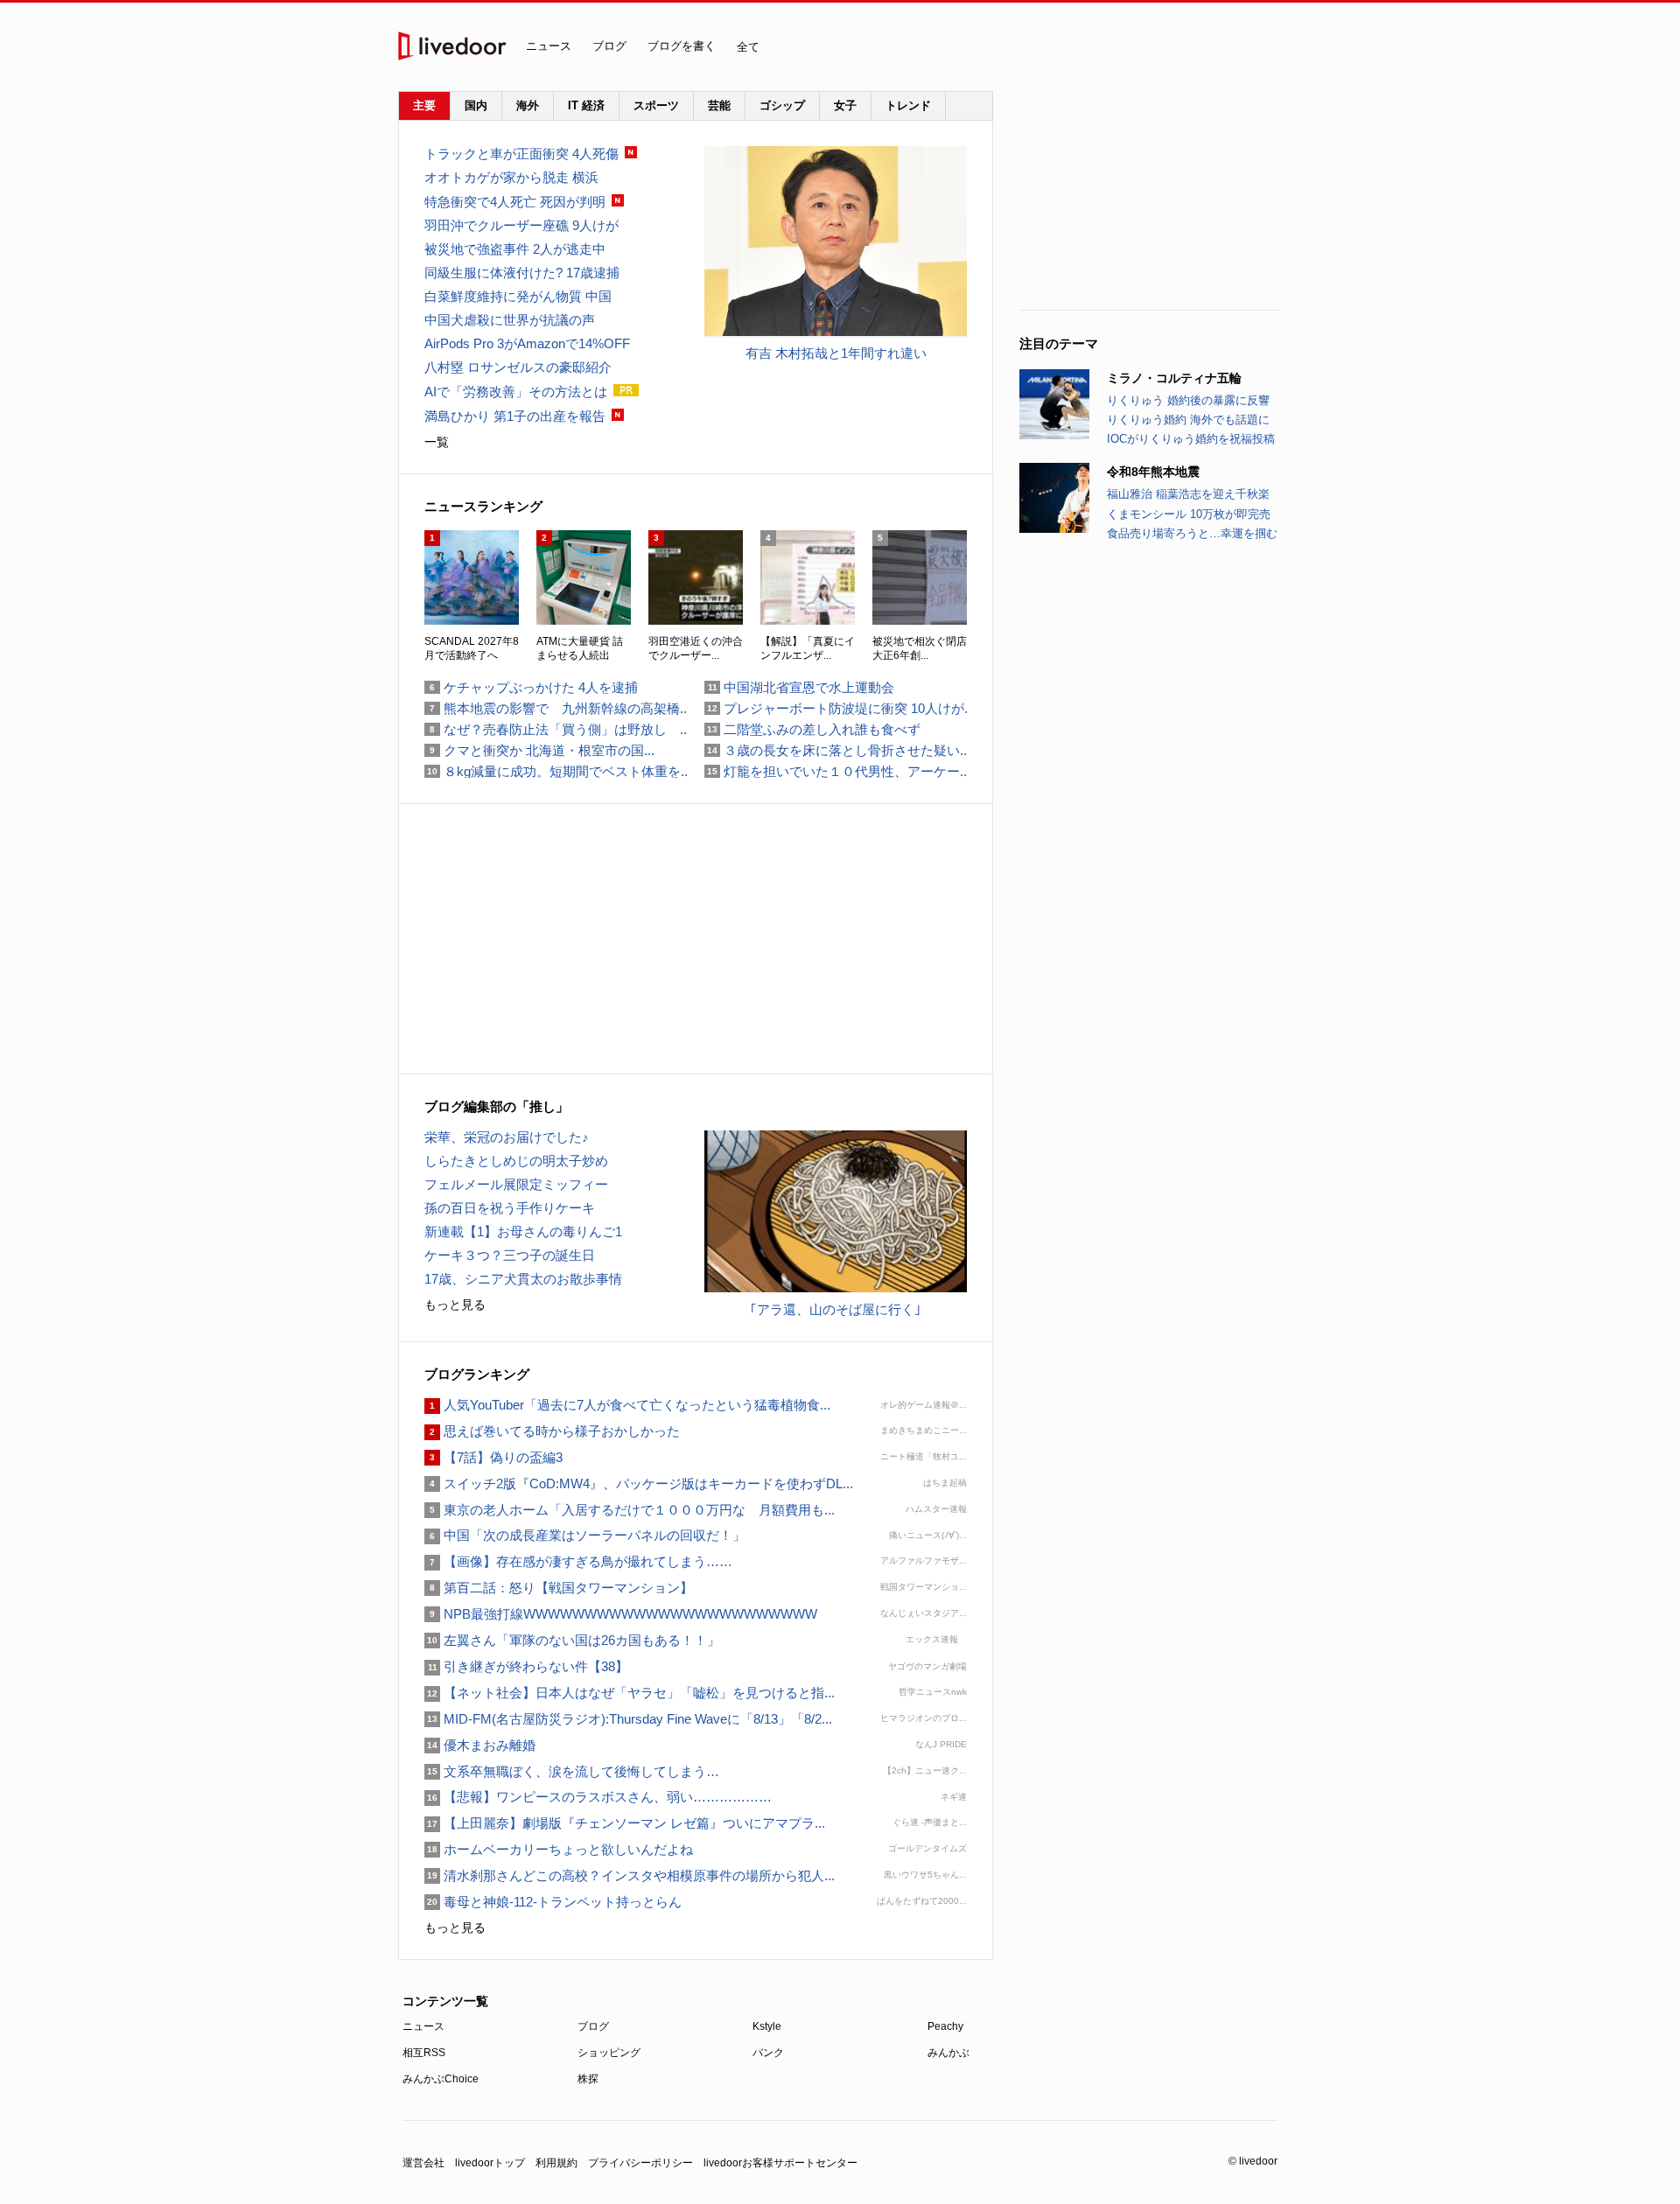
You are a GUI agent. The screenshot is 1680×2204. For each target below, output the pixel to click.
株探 (588, 2079)
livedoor (452, 46)
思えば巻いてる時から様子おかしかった (552, 1431)
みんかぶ (948, 2053)
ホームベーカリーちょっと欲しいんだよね (559, 1849)
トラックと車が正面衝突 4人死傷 (521, 154)
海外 (528, 105)
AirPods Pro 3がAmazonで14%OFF (527, 343)
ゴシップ (782, 105)
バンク (768, 2053)
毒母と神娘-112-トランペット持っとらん (553, 1902)
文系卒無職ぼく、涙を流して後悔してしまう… (572, 1771)
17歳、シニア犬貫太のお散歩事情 (523, 1279)
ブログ (609, 46)
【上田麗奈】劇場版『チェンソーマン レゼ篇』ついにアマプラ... (625, 1823)
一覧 (437, 442)
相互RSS (424, 2053)
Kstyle (767, 2026)
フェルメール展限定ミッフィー (516, 1184)
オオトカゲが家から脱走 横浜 (511, 177)
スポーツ (656, 105)
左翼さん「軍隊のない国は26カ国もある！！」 (579, 1640)
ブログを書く (682, 46)
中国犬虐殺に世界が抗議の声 (510, 320)
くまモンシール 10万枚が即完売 (1189, 514)
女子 (845, 105)
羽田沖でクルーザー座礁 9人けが (521, 225)
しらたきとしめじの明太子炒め (516, 1161)
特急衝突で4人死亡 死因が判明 (515, 202)
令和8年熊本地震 (1153, 472)
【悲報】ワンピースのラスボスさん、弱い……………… (598, 1797)
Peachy (945, 2026)
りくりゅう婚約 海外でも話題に (1188, 420)
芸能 (719, 105)
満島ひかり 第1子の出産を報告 (515, 416)
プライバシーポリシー (640, 2163)
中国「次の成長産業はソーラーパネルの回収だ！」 (585, 1535)
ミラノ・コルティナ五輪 (1174, 378)
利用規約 (556, 2163)
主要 (424, 105)
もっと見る (455, 1305)
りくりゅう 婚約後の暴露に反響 (1188, 400)
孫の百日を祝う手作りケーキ (510, 1208)
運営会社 (423, 2163)
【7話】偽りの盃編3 (493, 1457)
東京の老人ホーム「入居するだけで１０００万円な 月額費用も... (630, 1510)
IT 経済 (586, 105)
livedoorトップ (490, 2163)
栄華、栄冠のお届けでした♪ (507, 1137)
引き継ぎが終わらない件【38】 (526, 1666)
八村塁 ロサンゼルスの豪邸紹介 (518, 367)
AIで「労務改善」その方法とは (516, 392)
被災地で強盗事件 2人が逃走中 (515, 249)
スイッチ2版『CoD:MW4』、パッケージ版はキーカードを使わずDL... (639, 1483)
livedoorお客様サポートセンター (780, 2163)
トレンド (908, 105)
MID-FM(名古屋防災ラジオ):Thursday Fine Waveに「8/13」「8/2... (628, 1719)
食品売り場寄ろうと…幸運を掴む (1192, 533)
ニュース (549, 46)
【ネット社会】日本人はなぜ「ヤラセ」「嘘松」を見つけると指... (630, 1693)
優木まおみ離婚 (480, 1745)
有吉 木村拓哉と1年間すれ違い (836, 353)
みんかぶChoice (441, 2079)
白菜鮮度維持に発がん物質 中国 (518, 296)
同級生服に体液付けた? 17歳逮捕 (522, 273)
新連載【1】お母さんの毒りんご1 (523, 1231)
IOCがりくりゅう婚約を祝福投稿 (1191, 439)
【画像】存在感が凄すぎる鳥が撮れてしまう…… (578, 1561)
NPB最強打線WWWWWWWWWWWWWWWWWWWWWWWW (621, 1614)
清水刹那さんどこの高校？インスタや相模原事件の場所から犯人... (630, 1875)
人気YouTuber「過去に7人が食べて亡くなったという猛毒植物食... (627, 1405)
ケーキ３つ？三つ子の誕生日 (510, 1255)
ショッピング (609, 2053)
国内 (476, 105)
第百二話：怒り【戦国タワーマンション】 (559, 1588)
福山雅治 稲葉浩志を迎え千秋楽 (1188, 494)
